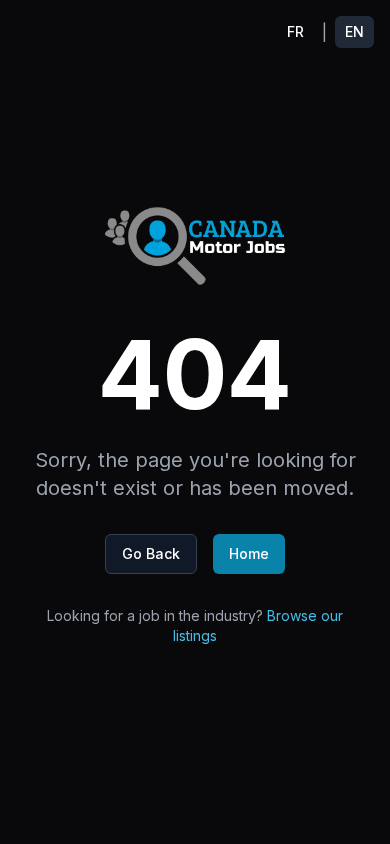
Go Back (151, 553)
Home (249, 553)
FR (295, 31)
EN (354, 31)
